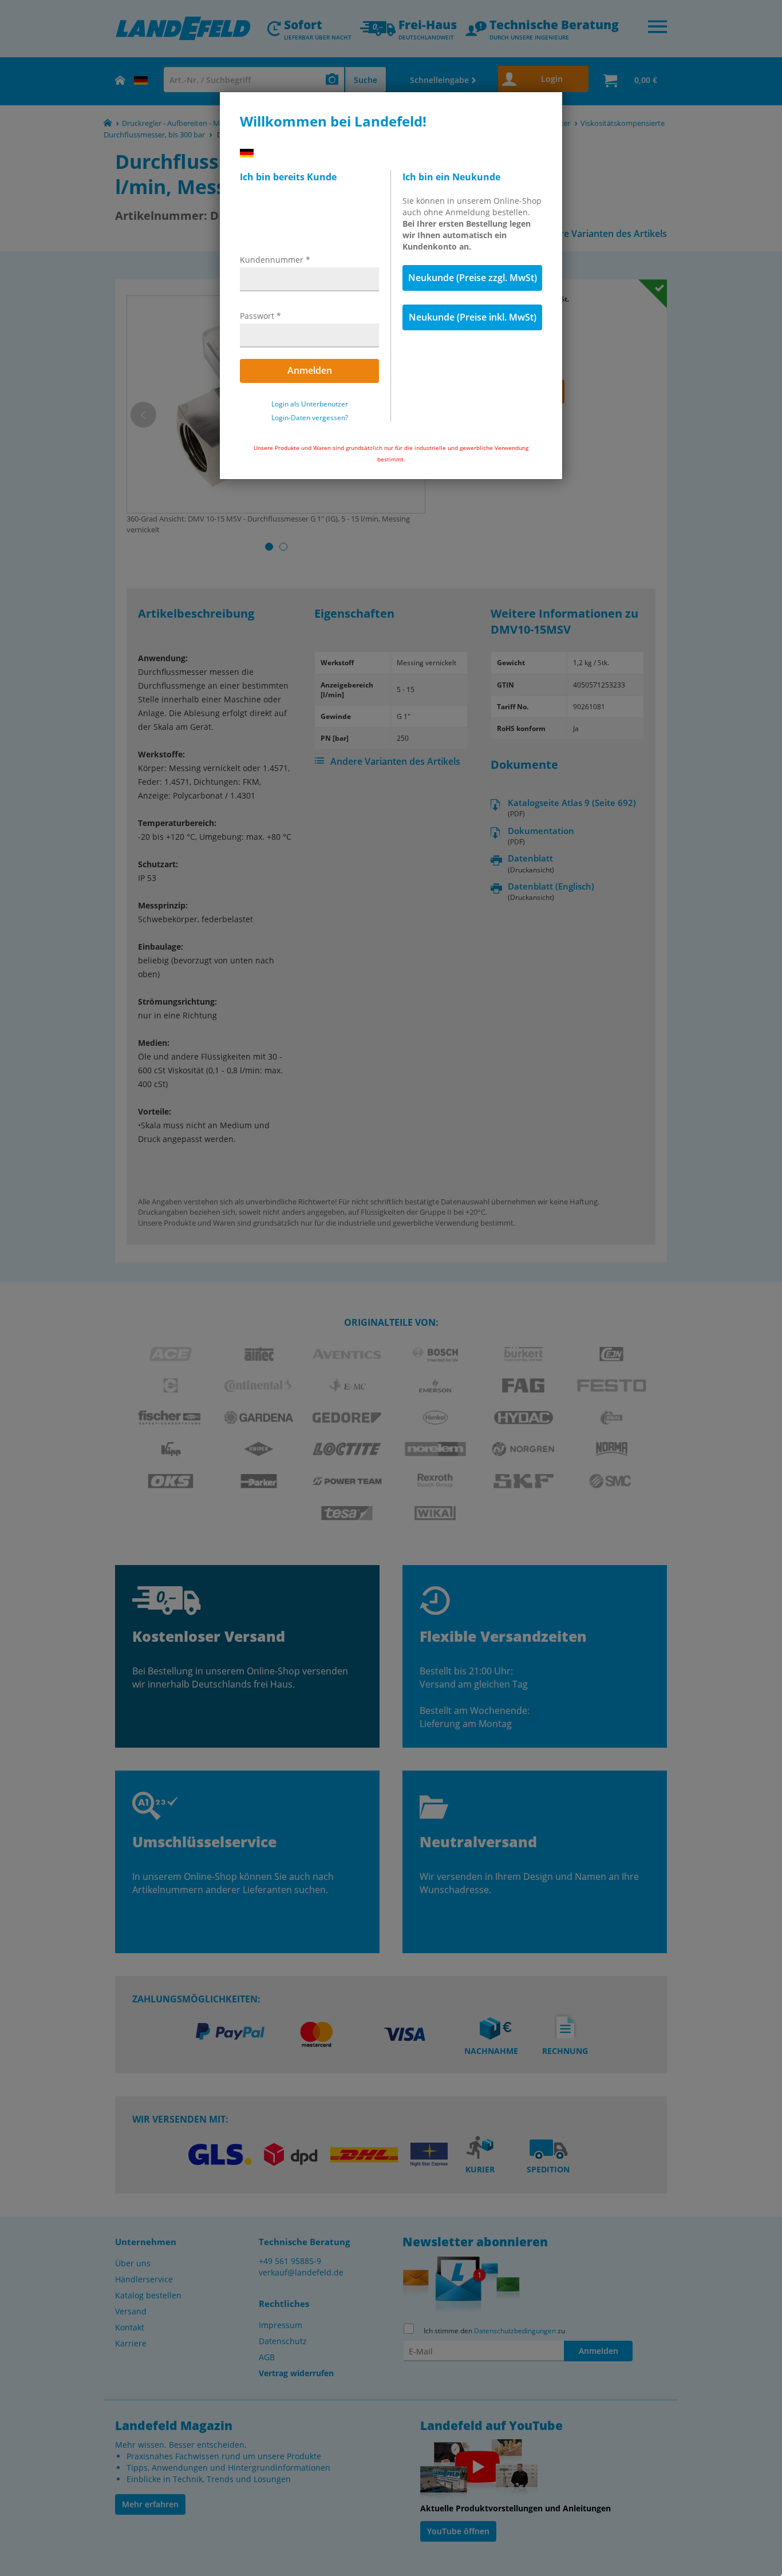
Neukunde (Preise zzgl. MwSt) (473, 278)
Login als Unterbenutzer (310, 404)
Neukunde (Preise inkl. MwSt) (473, 317)
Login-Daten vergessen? (310, 418)
